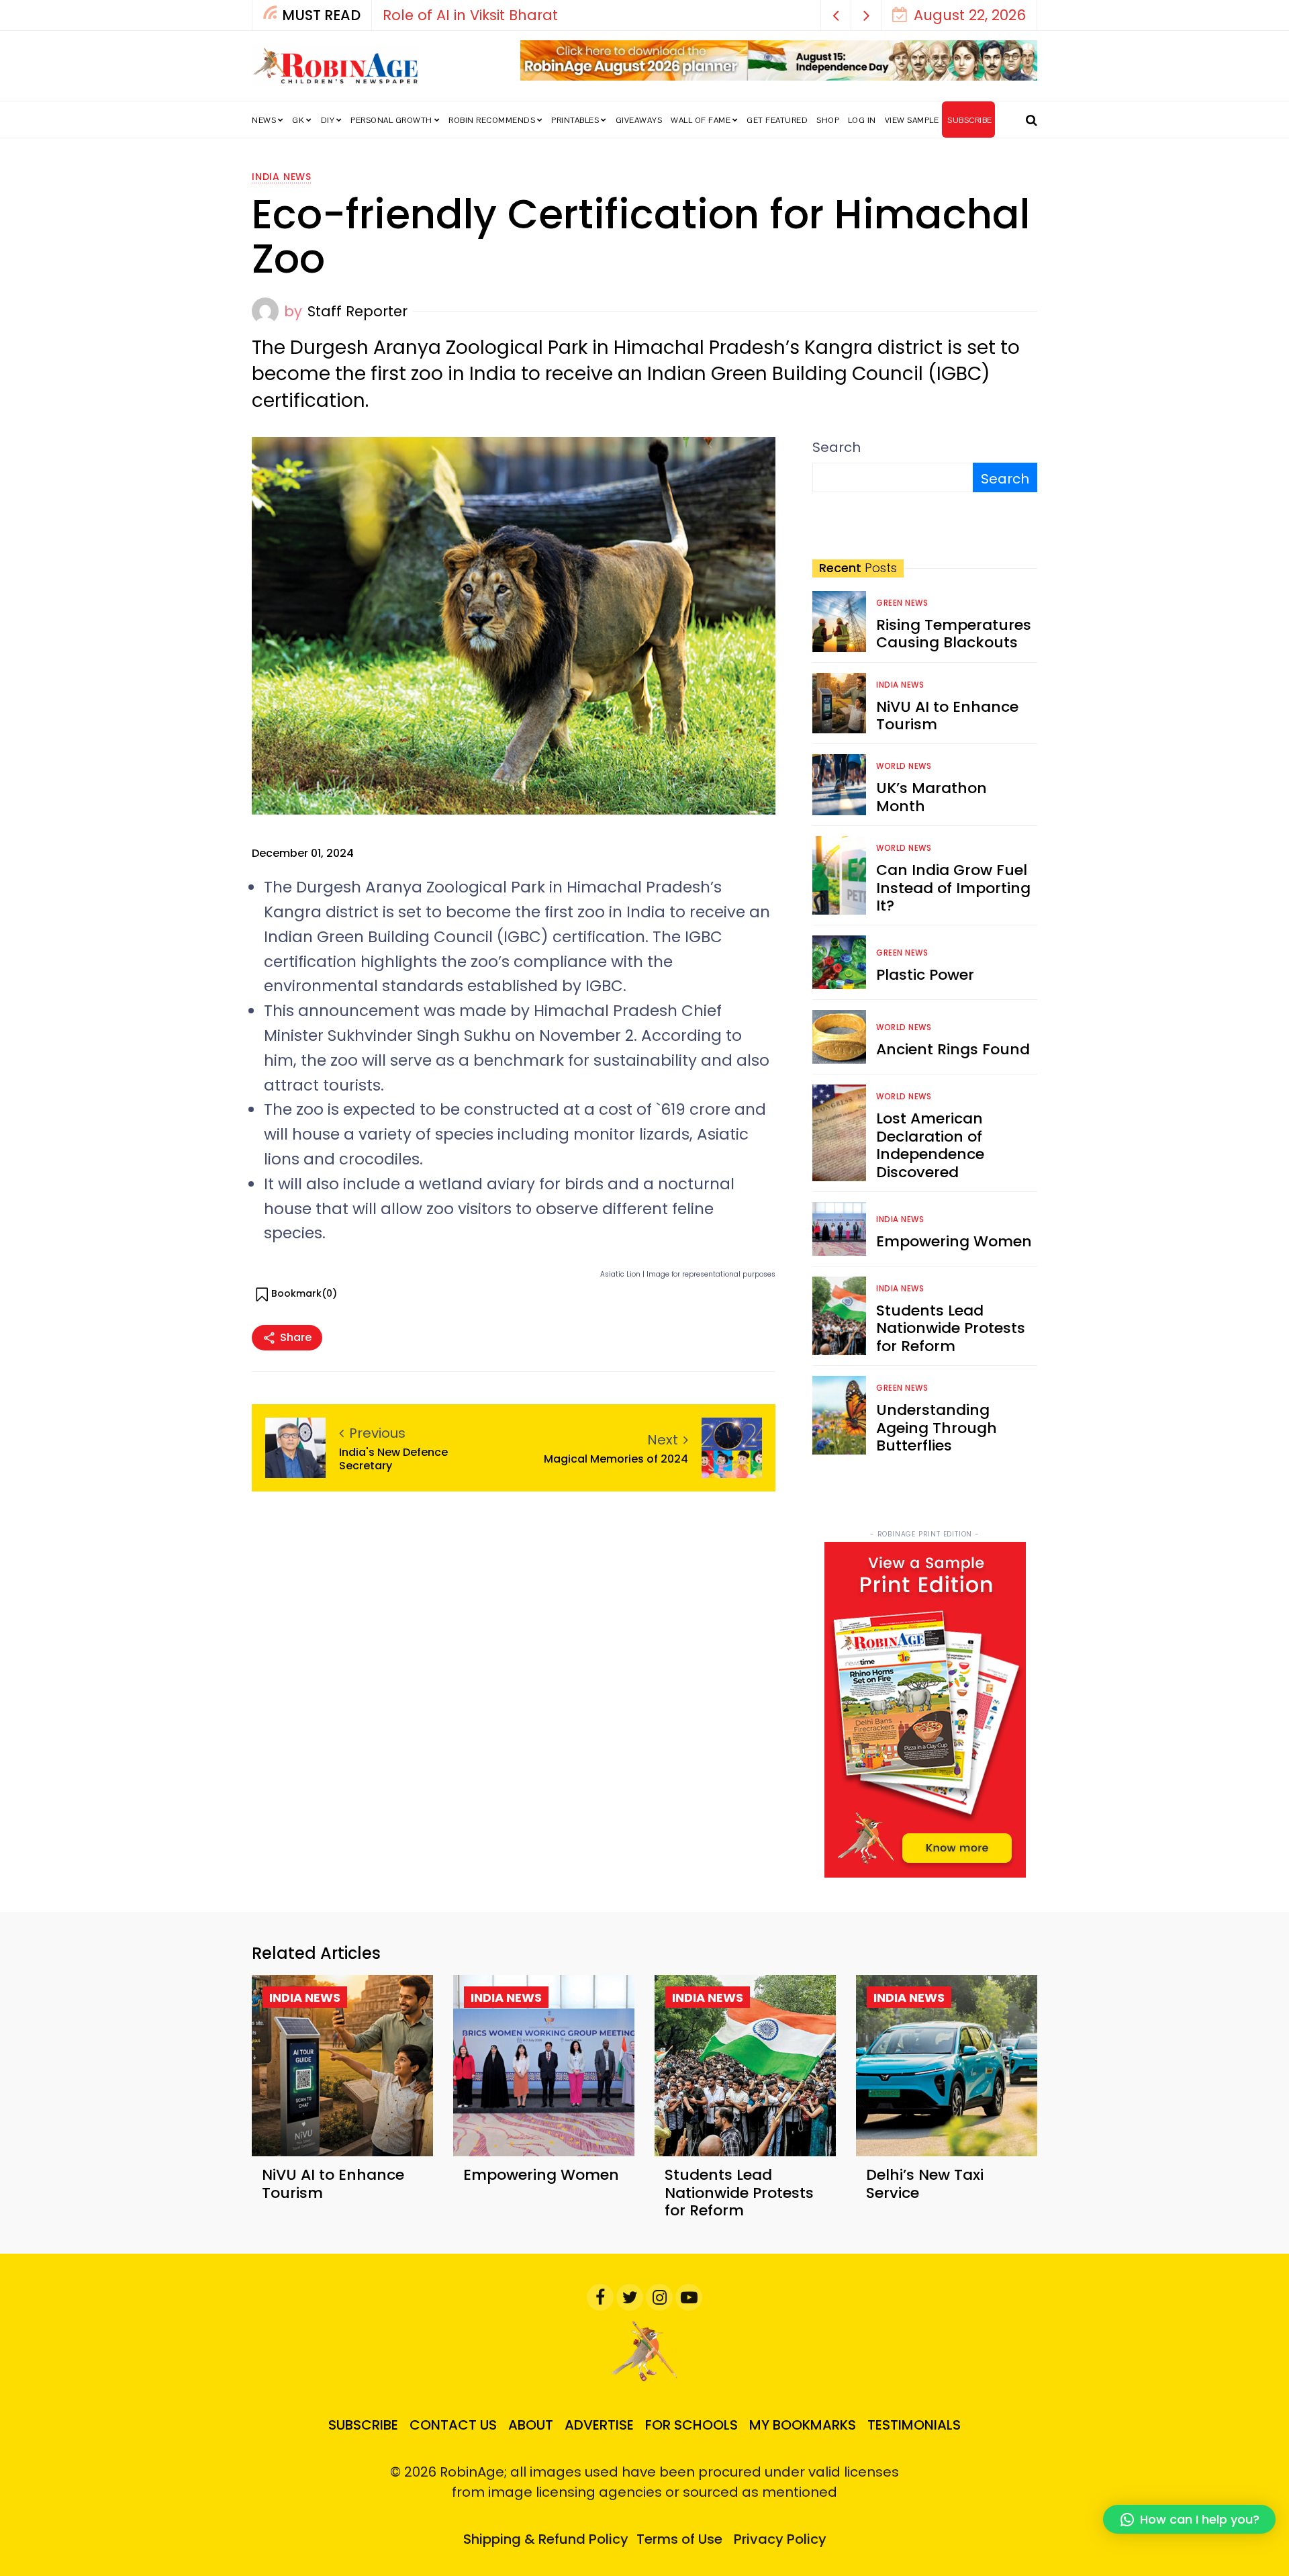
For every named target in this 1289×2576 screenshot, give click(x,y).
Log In (862, 120)
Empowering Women (954, 1241)
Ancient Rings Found (953, 1049)
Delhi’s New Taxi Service (925, 2183)
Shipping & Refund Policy (546, 2539)
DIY (328, 120)
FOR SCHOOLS (691, 2425)
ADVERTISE (599, 2425)
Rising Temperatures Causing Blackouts (954, 634)
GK (298, 120)
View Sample (912, 120)
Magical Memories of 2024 (616, 1459)
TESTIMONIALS (914, 2425)
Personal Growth (391, 120)
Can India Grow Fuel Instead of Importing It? (953, 888)
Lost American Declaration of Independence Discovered (930, 1145)
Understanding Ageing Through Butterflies (937, 1428)
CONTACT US (453, 2425)
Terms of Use (679, 2539)
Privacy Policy (780, 2539)
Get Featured (777, 120)
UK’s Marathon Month (932, 797)
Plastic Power (925, 975)
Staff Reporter (357, 311)
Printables (575, 120)
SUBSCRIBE (970, 120)
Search (837, 447)
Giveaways (639, 120)
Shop (828, 120)
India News (282, 177)
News (264, 120)
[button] (836, 15)
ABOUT (531, 2425)
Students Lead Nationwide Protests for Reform (951, 1328)
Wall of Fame (701, 120)
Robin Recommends (492, 120)
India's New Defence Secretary (393, 1459)
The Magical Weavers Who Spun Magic (569, 15)
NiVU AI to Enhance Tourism (947, 716)
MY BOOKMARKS (803, 2425)
